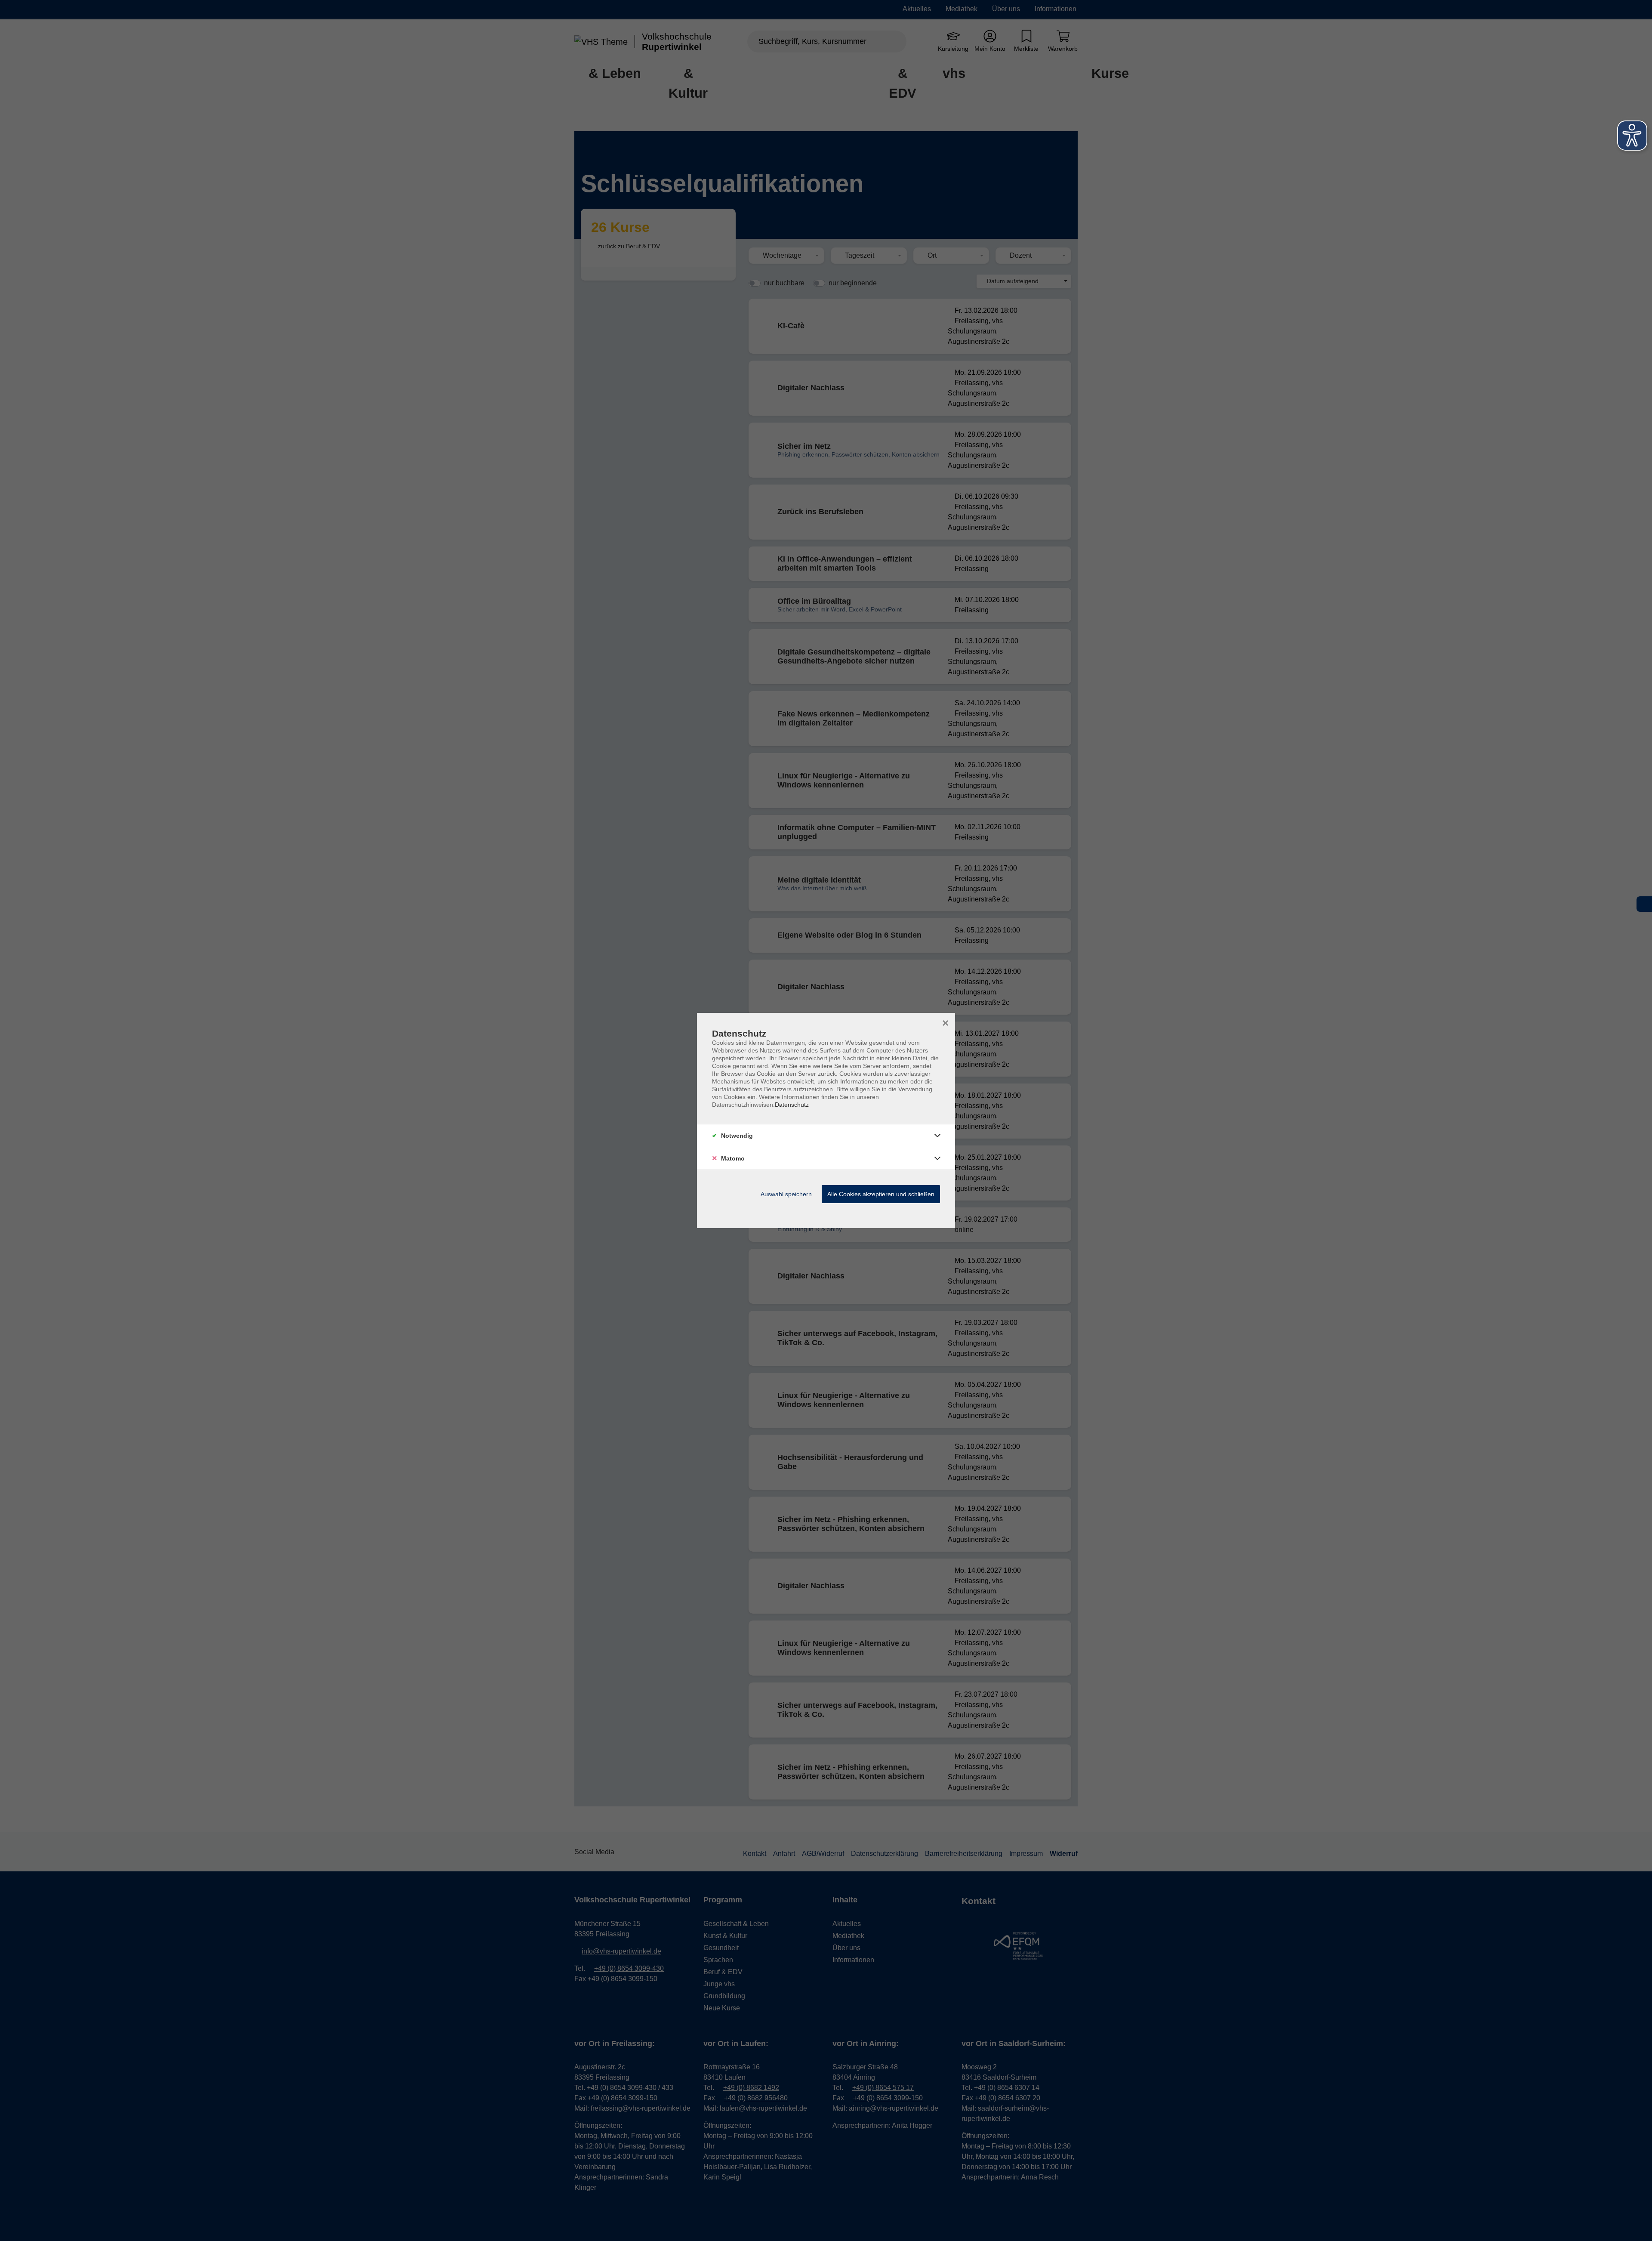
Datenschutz (792, 1105)
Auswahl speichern (786, 1194)
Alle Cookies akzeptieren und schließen (881, 1194)
